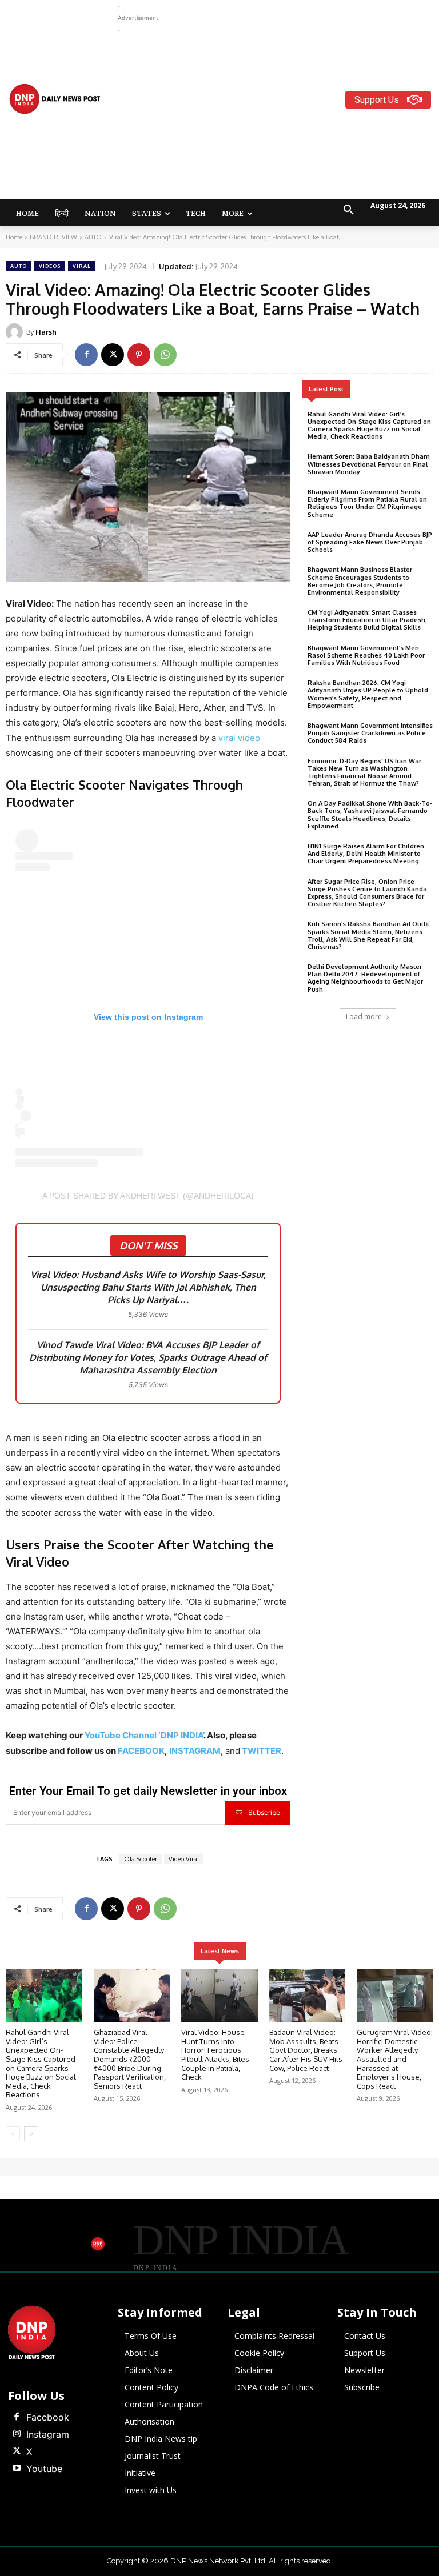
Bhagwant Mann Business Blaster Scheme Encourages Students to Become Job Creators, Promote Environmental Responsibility (360, 581)
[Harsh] (16, 332)
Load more (364, 1017)
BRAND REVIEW (53, 237)
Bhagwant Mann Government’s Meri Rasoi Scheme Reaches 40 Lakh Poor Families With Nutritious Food (366, 655)
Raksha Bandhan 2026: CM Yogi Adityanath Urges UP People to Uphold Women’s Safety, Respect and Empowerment (368, 694)
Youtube (44, 2469)
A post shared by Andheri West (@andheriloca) (148, 1196)
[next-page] (31, 2134)
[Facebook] (86, 355)
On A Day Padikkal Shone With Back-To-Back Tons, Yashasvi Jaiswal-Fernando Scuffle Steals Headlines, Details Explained (370, 815)
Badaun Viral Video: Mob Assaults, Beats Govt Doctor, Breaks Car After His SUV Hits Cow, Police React (306, 2050)
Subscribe (264, 1812)
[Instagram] (17, 2434)
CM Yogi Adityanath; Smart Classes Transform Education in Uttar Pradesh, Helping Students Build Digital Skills (367, 620)
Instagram (48, 2434)
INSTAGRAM (195, 1751)
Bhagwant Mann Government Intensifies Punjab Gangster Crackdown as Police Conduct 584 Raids (370, 733)
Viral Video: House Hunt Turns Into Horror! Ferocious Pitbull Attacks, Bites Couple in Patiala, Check (215, 2054)
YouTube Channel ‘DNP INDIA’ (144, 1735)
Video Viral (184, 1859)
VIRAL (82, 266)
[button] (349, 210)
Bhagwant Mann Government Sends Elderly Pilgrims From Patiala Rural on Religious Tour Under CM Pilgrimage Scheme (367, 503)
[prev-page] (13, 2134)
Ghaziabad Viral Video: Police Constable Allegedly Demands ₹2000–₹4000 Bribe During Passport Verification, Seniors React (130, 2059)
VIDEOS (50, 266)
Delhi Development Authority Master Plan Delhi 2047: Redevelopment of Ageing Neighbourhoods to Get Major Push (365, 978)
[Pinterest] (139, 355)
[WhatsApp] (165, 355)
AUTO (93, 237)
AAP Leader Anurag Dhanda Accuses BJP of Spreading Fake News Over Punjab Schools (370, 542)
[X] (113, 355)
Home (14, 237)
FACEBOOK (141, 1751)
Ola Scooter (141, 1859)
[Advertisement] (278, 116)
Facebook (48, 2417)
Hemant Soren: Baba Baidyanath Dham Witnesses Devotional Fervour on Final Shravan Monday (369, 464)
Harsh (46, 332)
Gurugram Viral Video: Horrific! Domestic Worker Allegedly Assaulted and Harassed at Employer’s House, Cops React (395, 2059)
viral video (238, 738)
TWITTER (262, 1751)
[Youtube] (17, 2469)
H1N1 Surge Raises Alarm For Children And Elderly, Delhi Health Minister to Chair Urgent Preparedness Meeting (366, 854)
